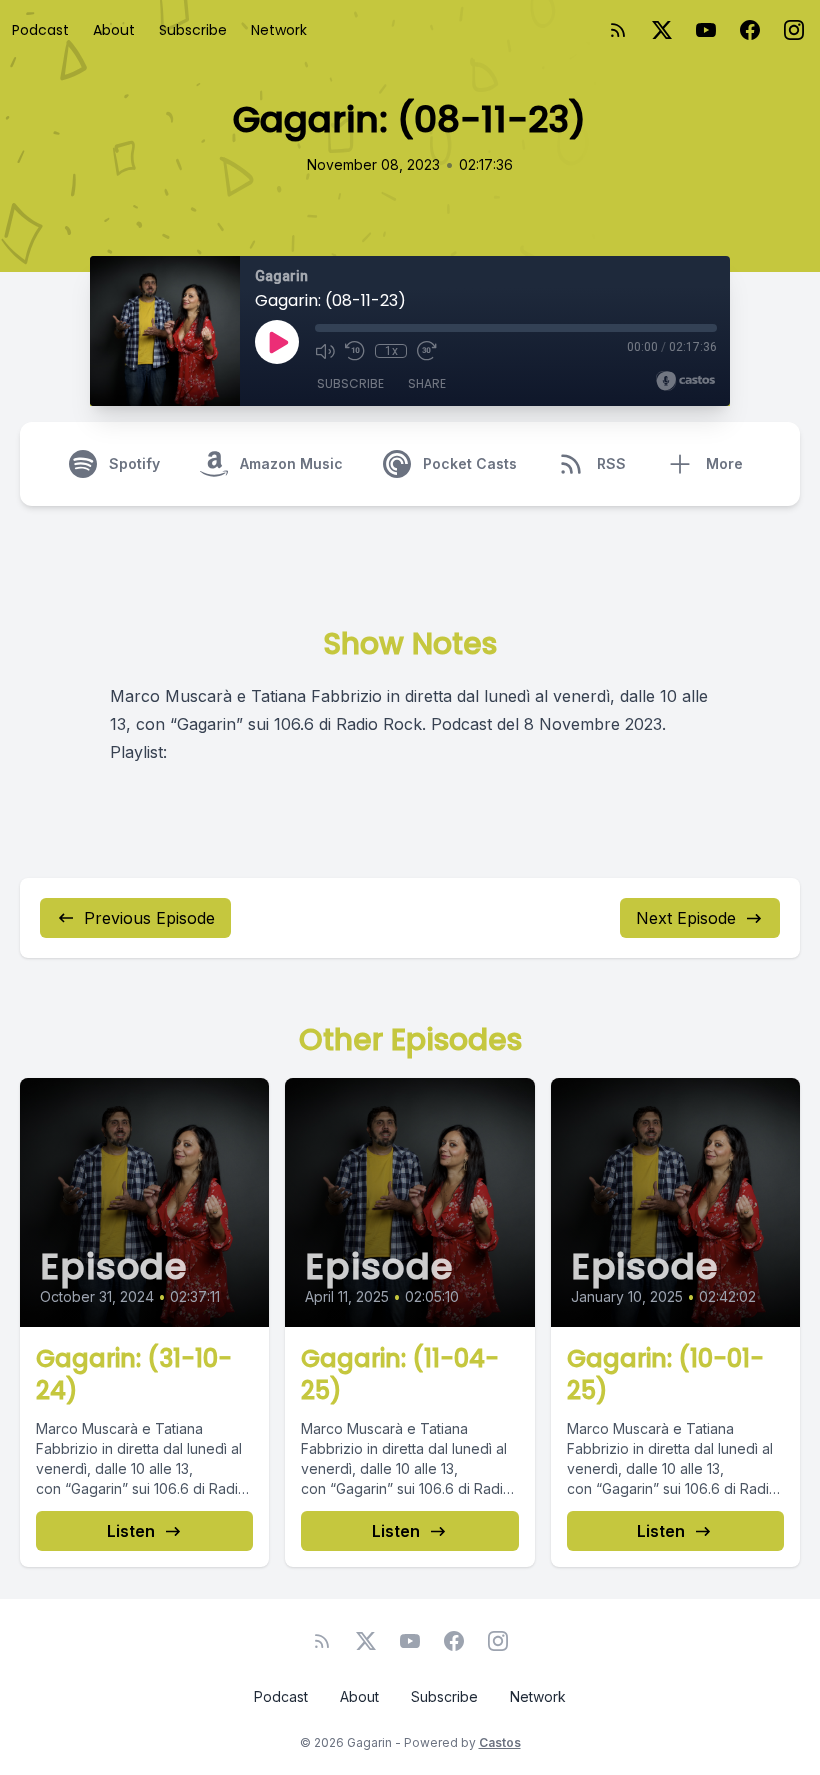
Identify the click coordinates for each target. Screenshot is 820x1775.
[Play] (277, 342)
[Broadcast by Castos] (685, 381)
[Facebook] (750, 30)
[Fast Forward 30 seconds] (427, 351)
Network (279, 30)
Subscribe (193, 30)
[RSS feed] (618, 30)
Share (427, 383)
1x (391, 351)
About (114, 30)
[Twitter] (662, 30)
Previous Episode (149, 918)
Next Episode (686, 918)
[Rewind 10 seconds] (355, 351)
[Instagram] (794, 30)
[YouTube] (706, 30)
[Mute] (325, 351)
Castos (500, 1742)
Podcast (40, 30)
